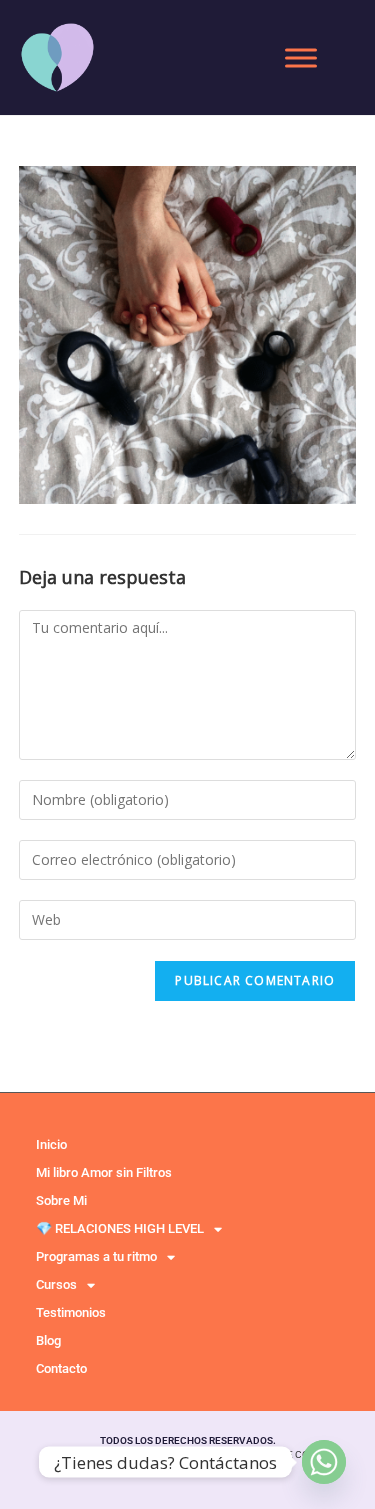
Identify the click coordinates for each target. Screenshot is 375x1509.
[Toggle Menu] (301, 58)
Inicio (51, 1144)
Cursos (56, 1284)
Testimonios (71, 1312)
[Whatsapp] (324, 1462)
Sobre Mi (61, 1200)
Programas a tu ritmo (96, 1256)
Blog (48, 1340)
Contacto (61, 1368)
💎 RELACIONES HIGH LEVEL (120, 1228)
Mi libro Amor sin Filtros (104, 1172)
